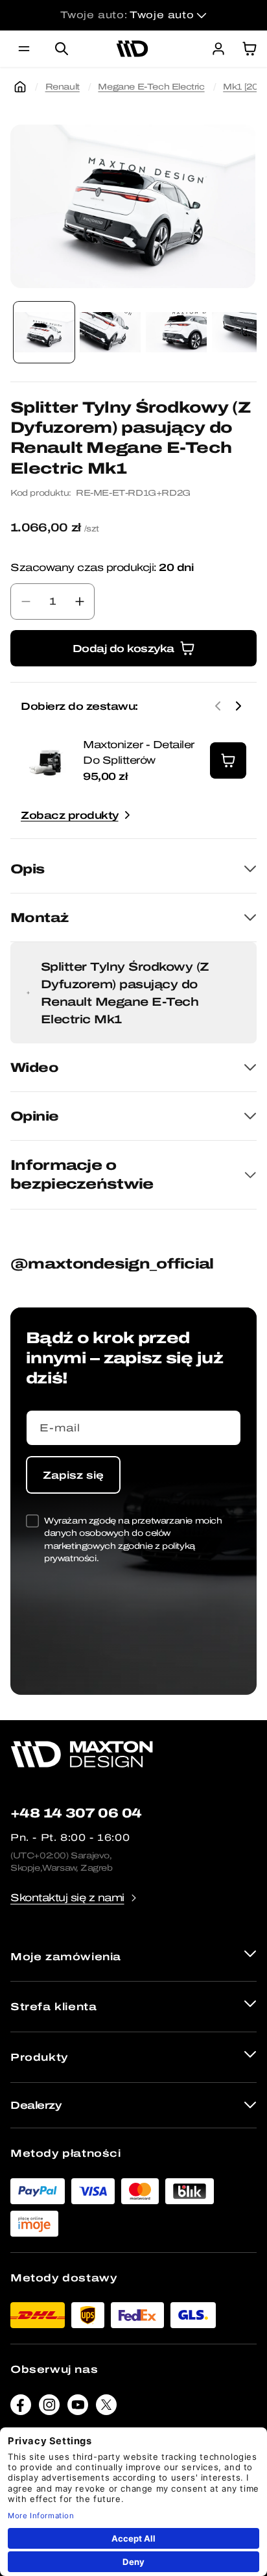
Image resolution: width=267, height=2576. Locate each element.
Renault (63, 87)
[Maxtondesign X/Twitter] (106, 2408)
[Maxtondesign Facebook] (21, 2408)
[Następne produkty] (238, 706)
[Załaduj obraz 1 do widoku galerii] (44, 332)
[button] (24, 49)
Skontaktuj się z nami (67, 1898)
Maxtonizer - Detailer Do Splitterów (139, 752)
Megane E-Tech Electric (151, 87)
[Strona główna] (20, 87)
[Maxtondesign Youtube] (78, 2408)
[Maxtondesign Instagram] (49, 2408)
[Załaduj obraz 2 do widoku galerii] (110, 332)
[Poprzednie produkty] (218, 706)
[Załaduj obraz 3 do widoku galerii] (176, 332)
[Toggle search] (62, 49)
